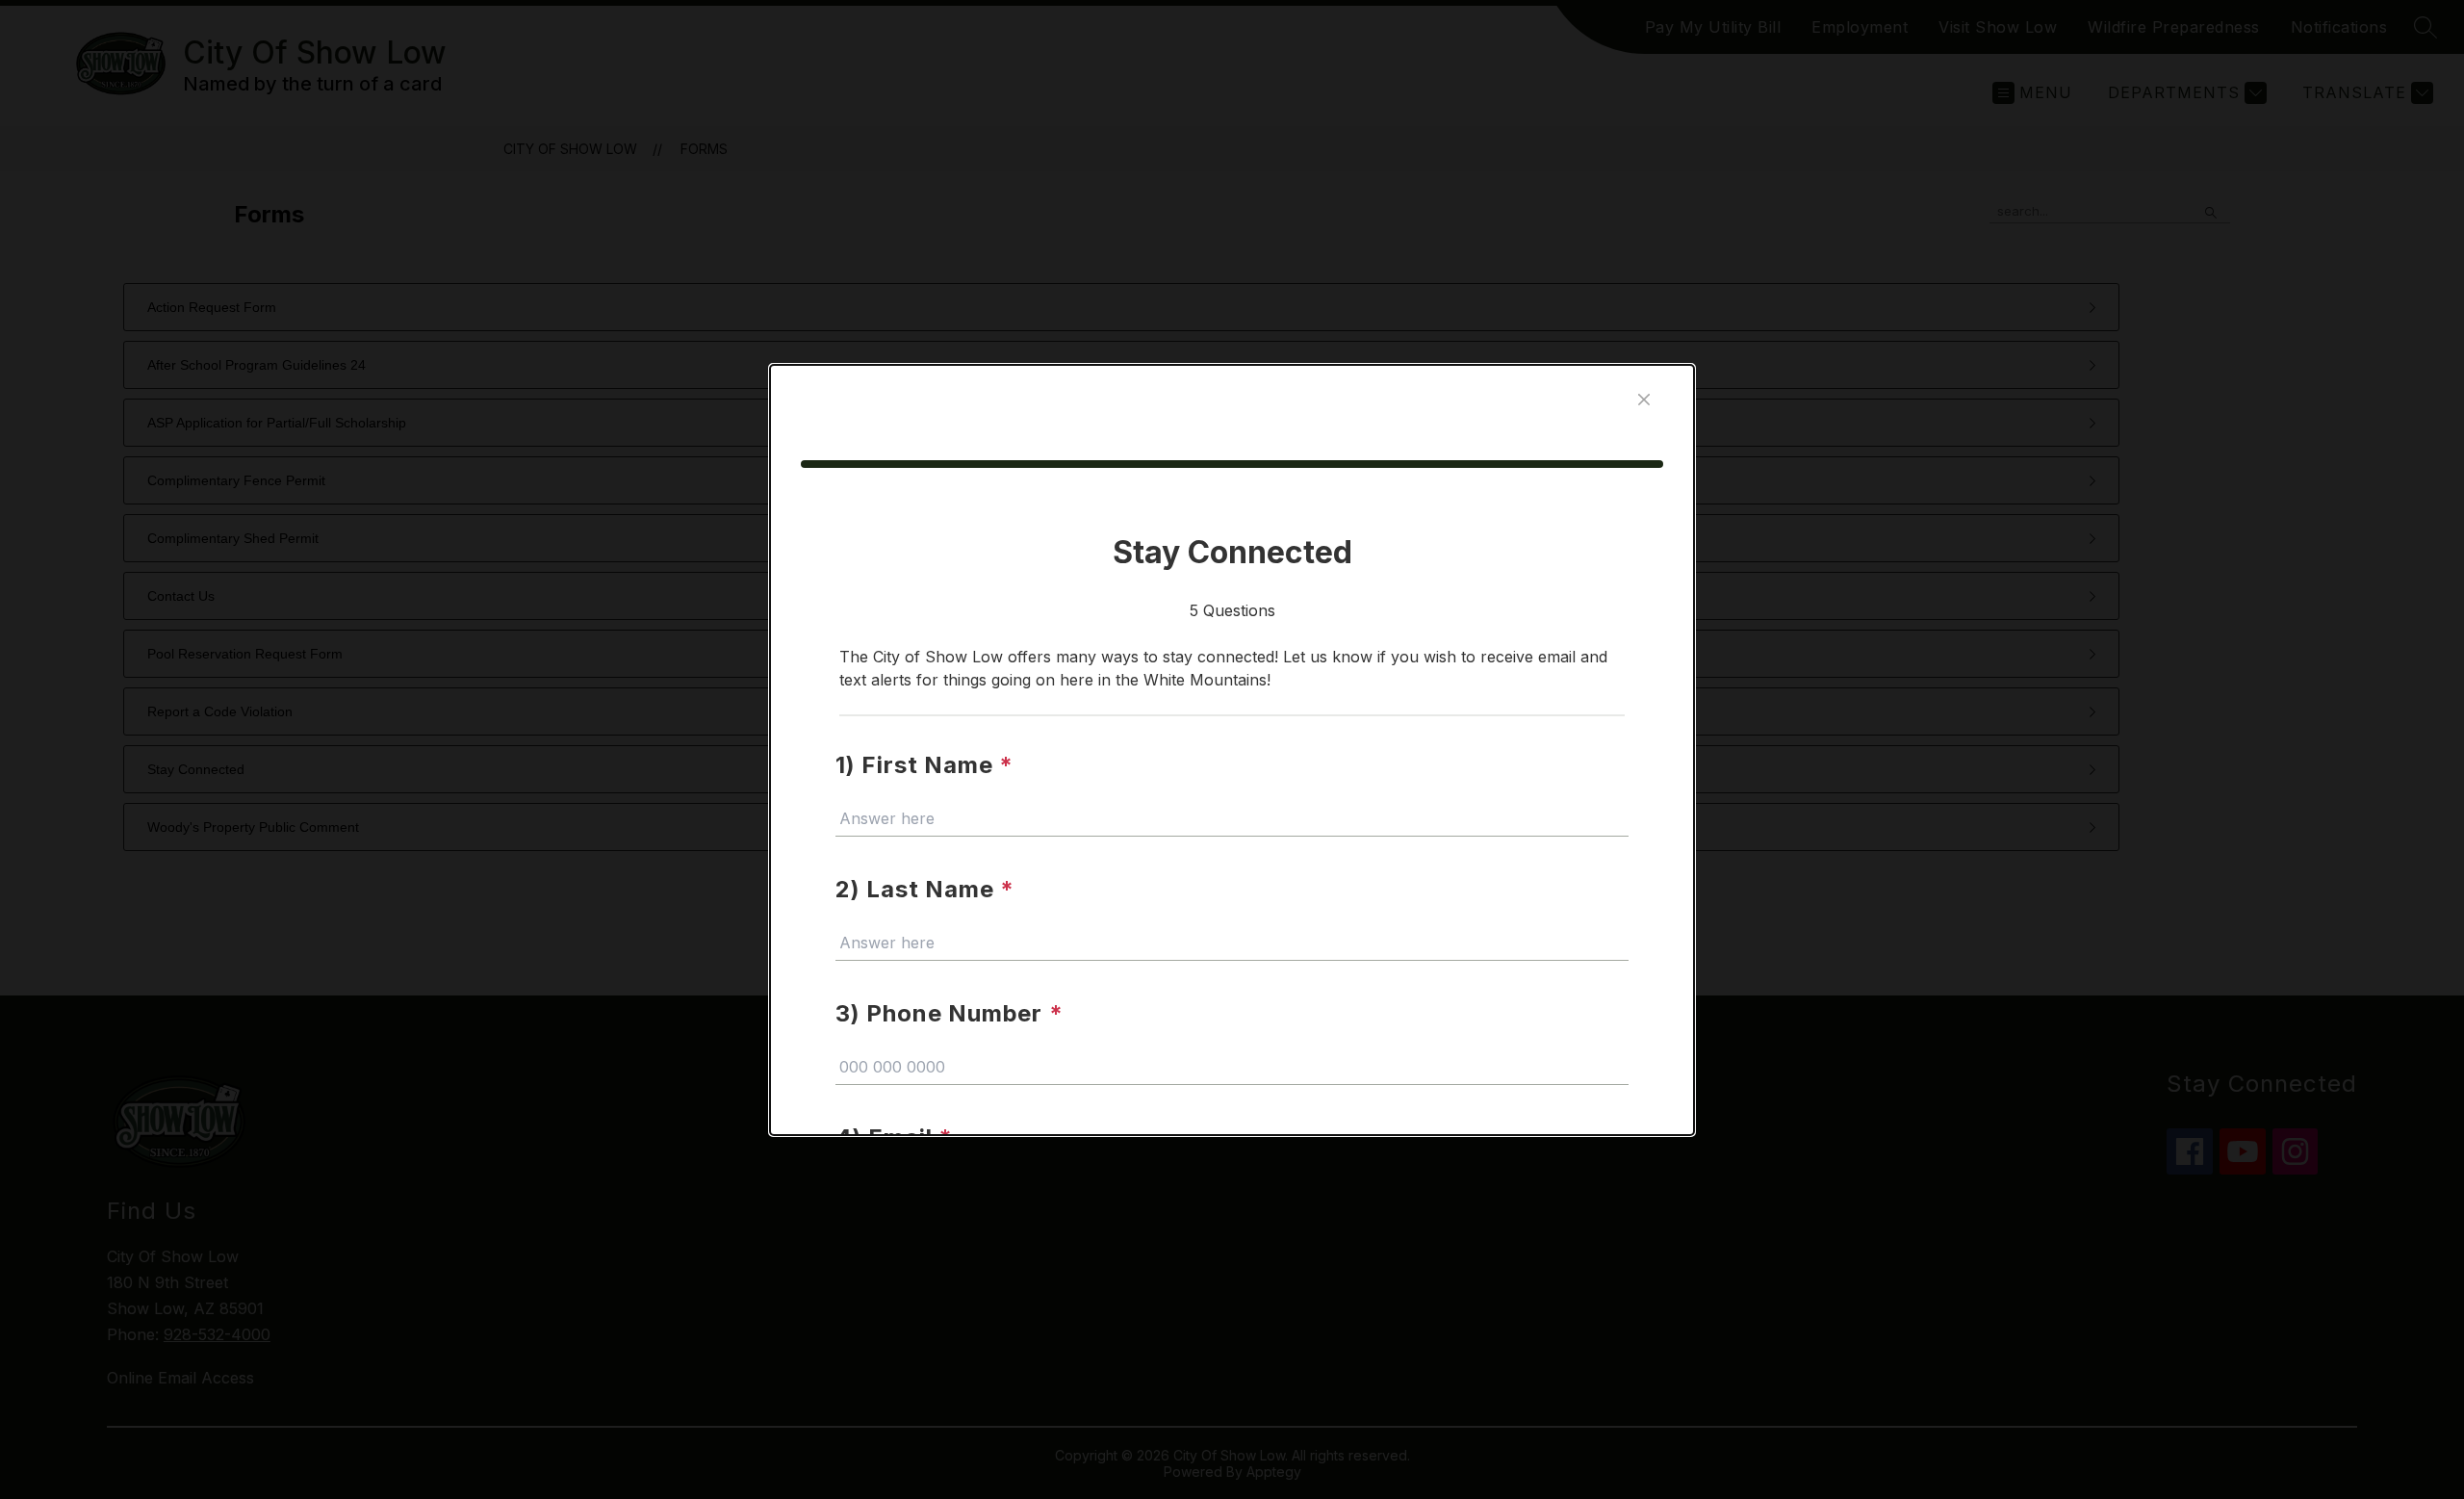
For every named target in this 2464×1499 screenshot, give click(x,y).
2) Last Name (925, 889)
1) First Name (924, 765)
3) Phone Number (950, 1013)
